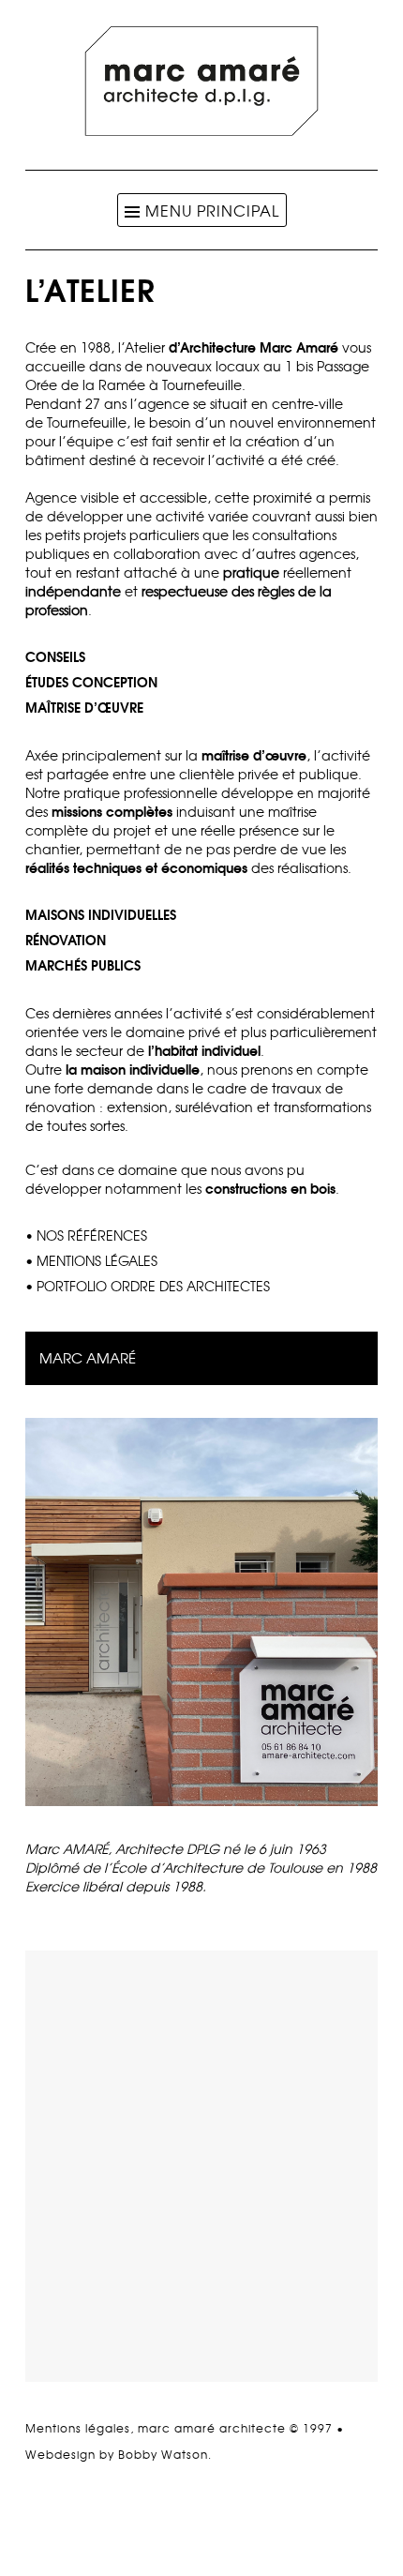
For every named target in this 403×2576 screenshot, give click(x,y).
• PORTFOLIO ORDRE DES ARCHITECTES (148, 1286)
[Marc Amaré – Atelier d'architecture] (201, 130)
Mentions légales (78, 2428)
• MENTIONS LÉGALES (91, 1260)
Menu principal (212, 210)
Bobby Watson (163, 2454)
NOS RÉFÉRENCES (92, 1235)
